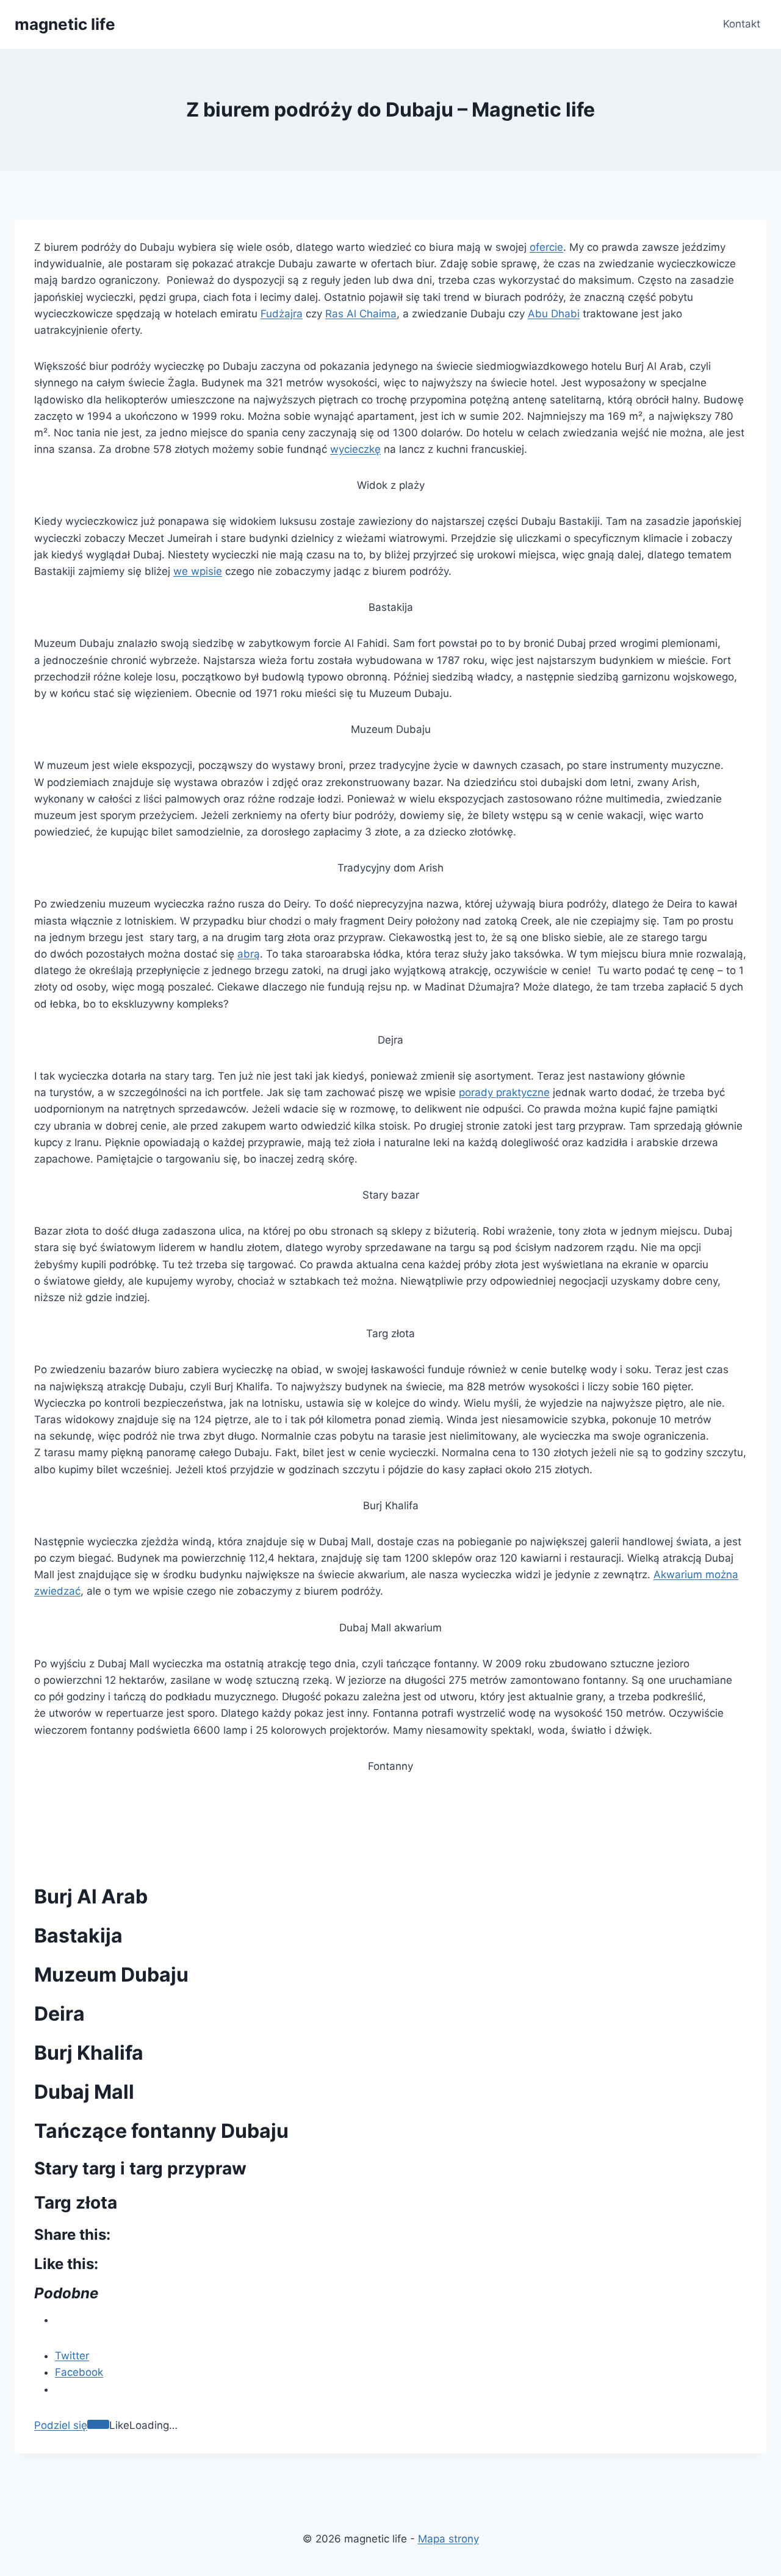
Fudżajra (282, 314)
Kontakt (742, 24)
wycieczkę (355, 449)
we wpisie (198, 571)
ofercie (546, 247)
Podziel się (61, 2425)
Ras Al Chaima (361, 314)
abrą (249, 954)
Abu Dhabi (554, 314)
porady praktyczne (504, 1092)
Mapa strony (448, 2539)
